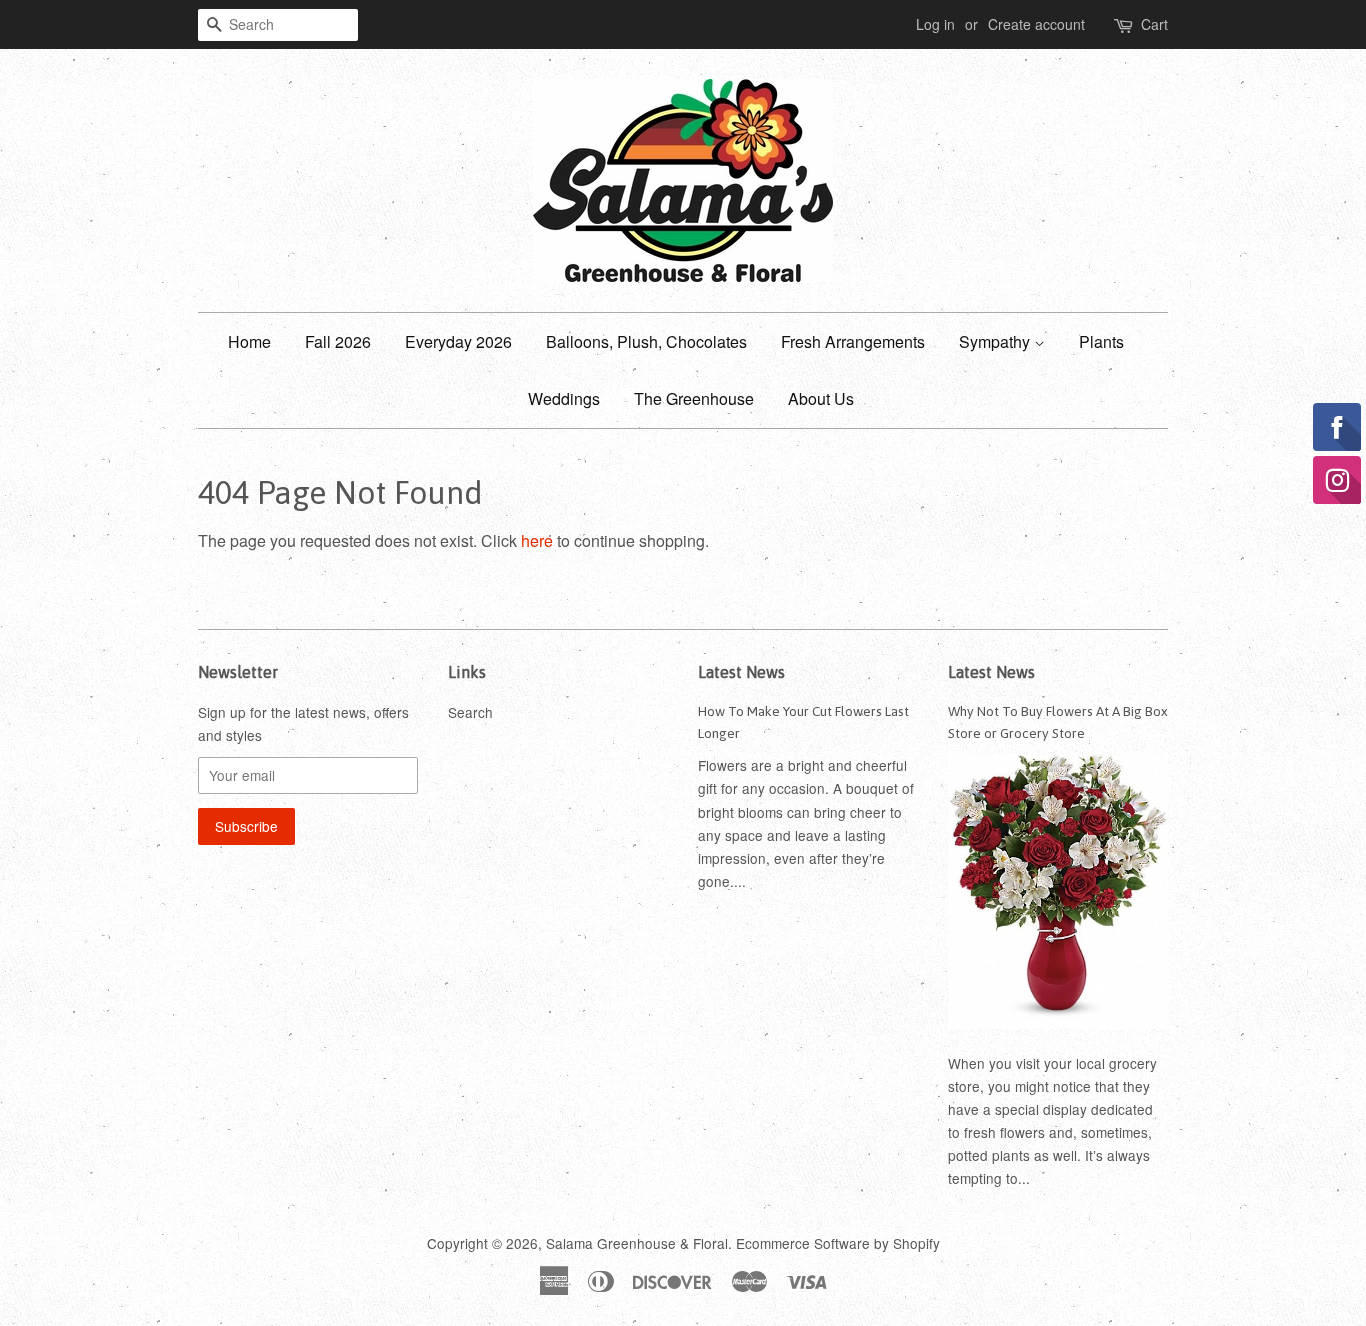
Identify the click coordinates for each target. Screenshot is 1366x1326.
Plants (1101, 341)
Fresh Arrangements (853, 341)
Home (249, 341)
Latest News (741, 672)
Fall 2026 (338, 341)
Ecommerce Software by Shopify (838, 1243)
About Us (821, 398)
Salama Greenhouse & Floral (637, 1243)
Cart (1154, 24)
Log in (935, 24)
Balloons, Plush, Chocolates (646, 341)
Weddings (564, 398)
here (537, 540)
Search (470, 712)
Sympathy (996, 341)
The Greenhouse (694, 398)
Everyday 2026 (458, 341)
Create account (1036, 24)
